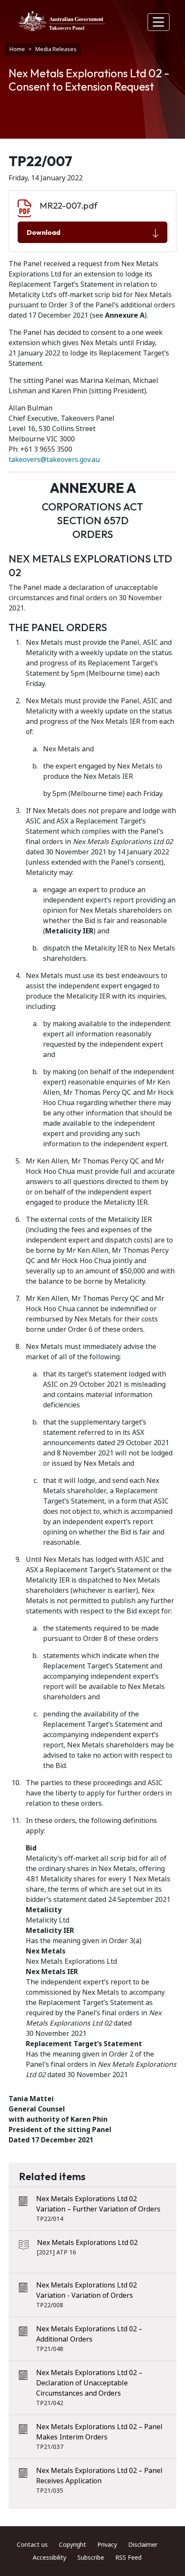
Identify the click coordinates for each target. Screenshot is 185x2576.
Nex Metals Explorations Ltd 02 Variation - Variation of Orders (86, 2290)
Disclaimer (143, 2545)
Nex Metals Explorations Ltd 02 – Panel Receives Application (99, 2476)
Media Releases (56, 49)
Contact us (32, 2545)
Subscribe (91, 2558)
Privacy (107, 2545)
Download (43, 232)
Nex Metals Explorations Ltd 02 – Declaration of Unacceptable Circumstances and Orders (89, 2383)
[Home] (62, 21)
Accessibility (49, 2558)
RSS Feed (128, 2558)
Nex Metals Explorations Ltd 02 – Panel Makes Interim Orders (99, 2432)
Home (17, 49)
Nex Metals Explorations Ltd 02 (87, 2243)
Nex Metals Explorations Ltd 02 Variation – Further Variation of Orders (98, 2204)
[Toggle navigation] (159, 22)
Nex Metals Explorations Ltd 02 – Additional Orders (89, 2334)
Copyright (72, 2545)
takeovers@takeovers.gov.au (54, 460)
